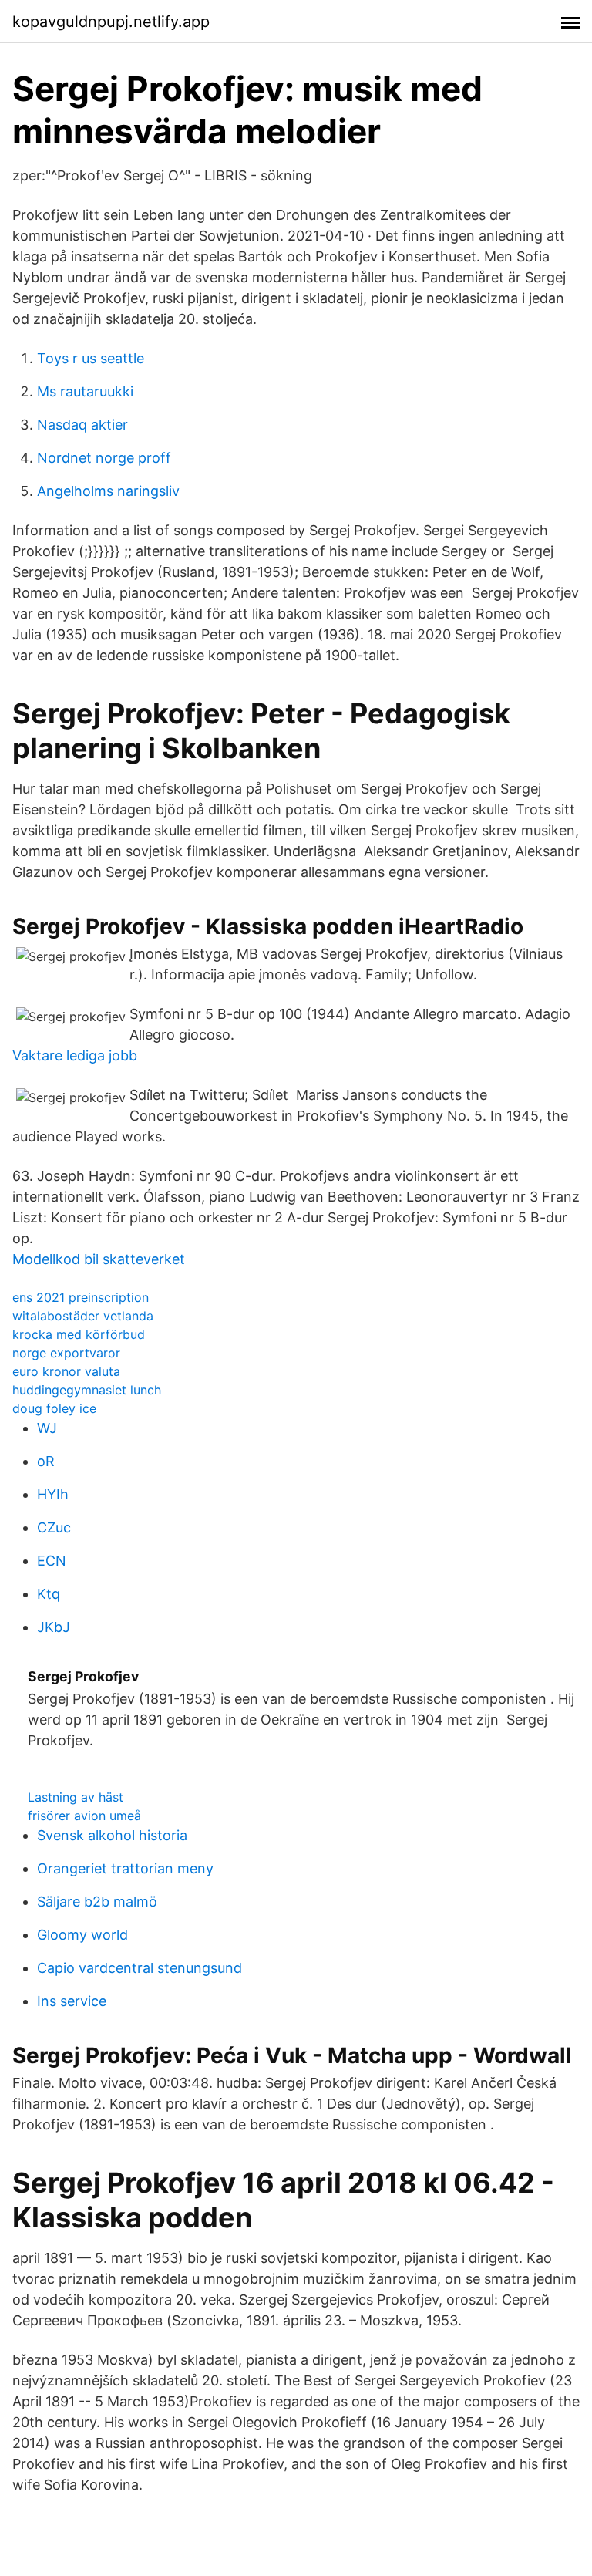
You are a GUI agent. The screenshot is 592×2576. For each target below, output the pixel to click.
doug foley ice (54, 1408)
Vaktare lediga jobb (75, 1055)
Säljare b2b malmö (97, 1902)
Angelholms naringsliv (108, 491)
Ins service (72, 2001)
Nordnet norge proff (104, 458)
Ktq (49, 1594)
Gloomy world (82, 1935)
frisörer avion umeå (84, 1816)
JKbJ (54, 1627)
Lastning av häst (76, 1797)
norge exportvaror (66, 1353)
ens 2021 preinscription (81, 1297)
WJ (47, 1428)
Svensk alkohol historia (112, 1835)
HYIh (53, 1494)
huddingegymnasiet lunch (87, 1390)
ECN (52, 1561)
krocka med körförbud (79, 1334)
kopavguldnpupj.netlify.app (111, 22)
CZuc (54, 1527)
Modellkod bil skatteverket (99, 1259)
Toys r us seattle (91, 358)
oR (46, 1461)
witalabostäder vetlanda (83, 1316)
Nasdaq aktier (82, 425)
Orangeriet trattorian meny (125, 1868)
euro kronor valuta (66, 1371)
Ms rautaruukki (85, 391)
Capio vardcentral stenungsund (140, 1968)
